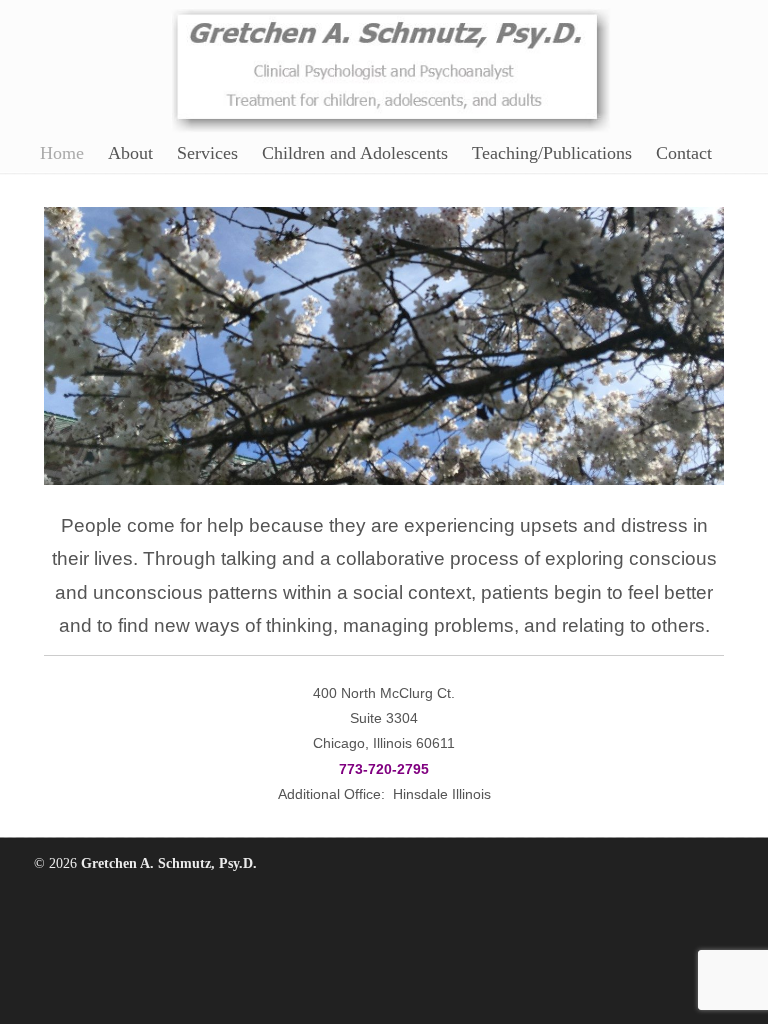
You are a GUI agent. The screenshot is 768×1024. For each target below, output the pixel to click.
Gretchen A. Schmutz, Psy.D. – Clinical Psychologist (391, 66)
